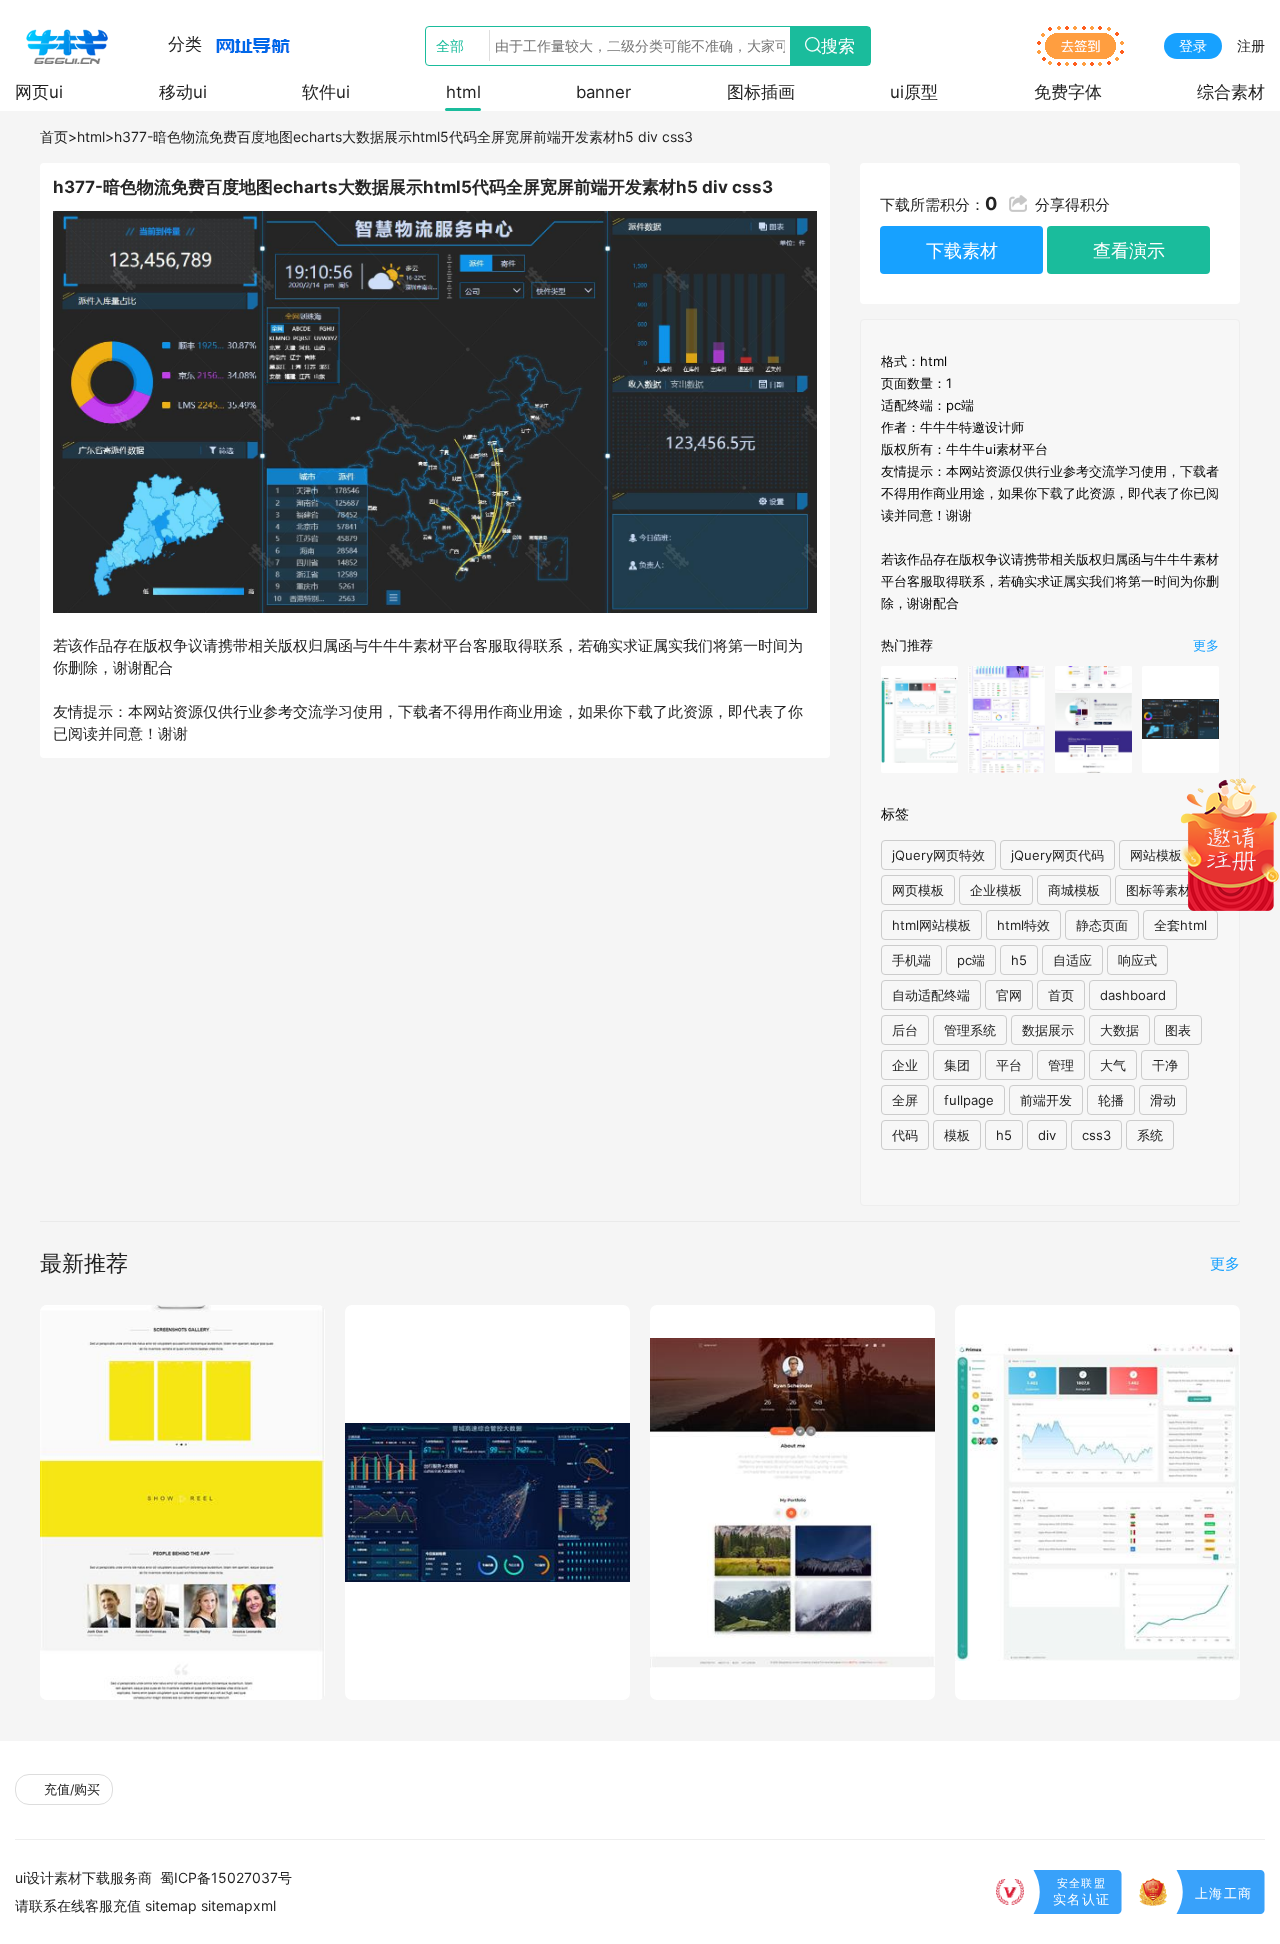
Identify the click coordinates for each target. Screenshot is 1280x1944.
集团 (957, 1065)
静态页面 (1102, 925)
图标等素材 (1158, 890)
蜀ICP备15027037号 (226, 1877)
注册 (1251, 45)
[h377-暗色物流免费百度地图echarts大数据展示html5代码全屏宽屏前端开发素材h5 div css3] (1180, 719)
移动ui (183, 92)
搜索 (838, 46)
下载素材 (962, 250)
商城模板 (1074, 890)
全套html (1180, 925)
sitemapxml (238, 1905)
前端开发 (1046, 1100)
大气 (1113, 1065)
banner (603, 92)
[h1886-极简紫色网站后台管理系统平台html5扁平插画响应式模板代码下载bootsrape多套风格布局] (1006, 719)
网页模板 (918, 890)
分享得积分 (1072, 204)
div (1047, 1135)
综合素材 (1231, 92)
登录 (1193, 45)
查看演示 (1129, 250)
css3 (1096, 1135)
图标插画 (761, 92)
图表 (1178, 1030)
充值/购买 (70, 1789)
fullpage (969, 1100)
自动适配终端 (931, 995)
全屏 (905, 1100)
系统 (1150, 1135)
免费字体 (1068, 92)
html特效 (1023, 925)
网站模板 (1156, 855)
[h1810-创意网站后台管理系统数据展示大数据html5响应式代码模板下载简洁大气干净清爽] (919, 719)
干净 (1165, 1065)
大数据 (1119, 1030)
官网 (1009, 995)
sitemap (171, 1905)
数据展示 (1048, 1030)
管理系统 (970, 1030)
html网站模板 (931, 925)
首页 (54, 136)
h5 (1019, 960)
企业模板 (996, 890)
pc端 (971, 960)
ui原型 (914, 92)
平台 (1009, 1065)
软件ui (326, 92)
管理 (1061, 1065)
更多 (1206, 645)
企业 (905, 1065)
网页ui (39, 92)
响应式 (1137, 960)
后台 (905, 1030)
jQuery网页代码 (1057, 855)
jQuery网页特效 (938, 855)
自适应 (1072, 960)
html (463, 92)
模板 (957, 1135)
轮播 (1111, 1100)
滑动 (1163, 1100)
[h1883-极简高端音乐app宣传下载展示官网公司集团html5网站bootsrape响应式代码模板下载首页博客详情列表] (1093, 719)
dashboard (1133, 995)
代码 (905, 1135)
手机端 (911, 960)
